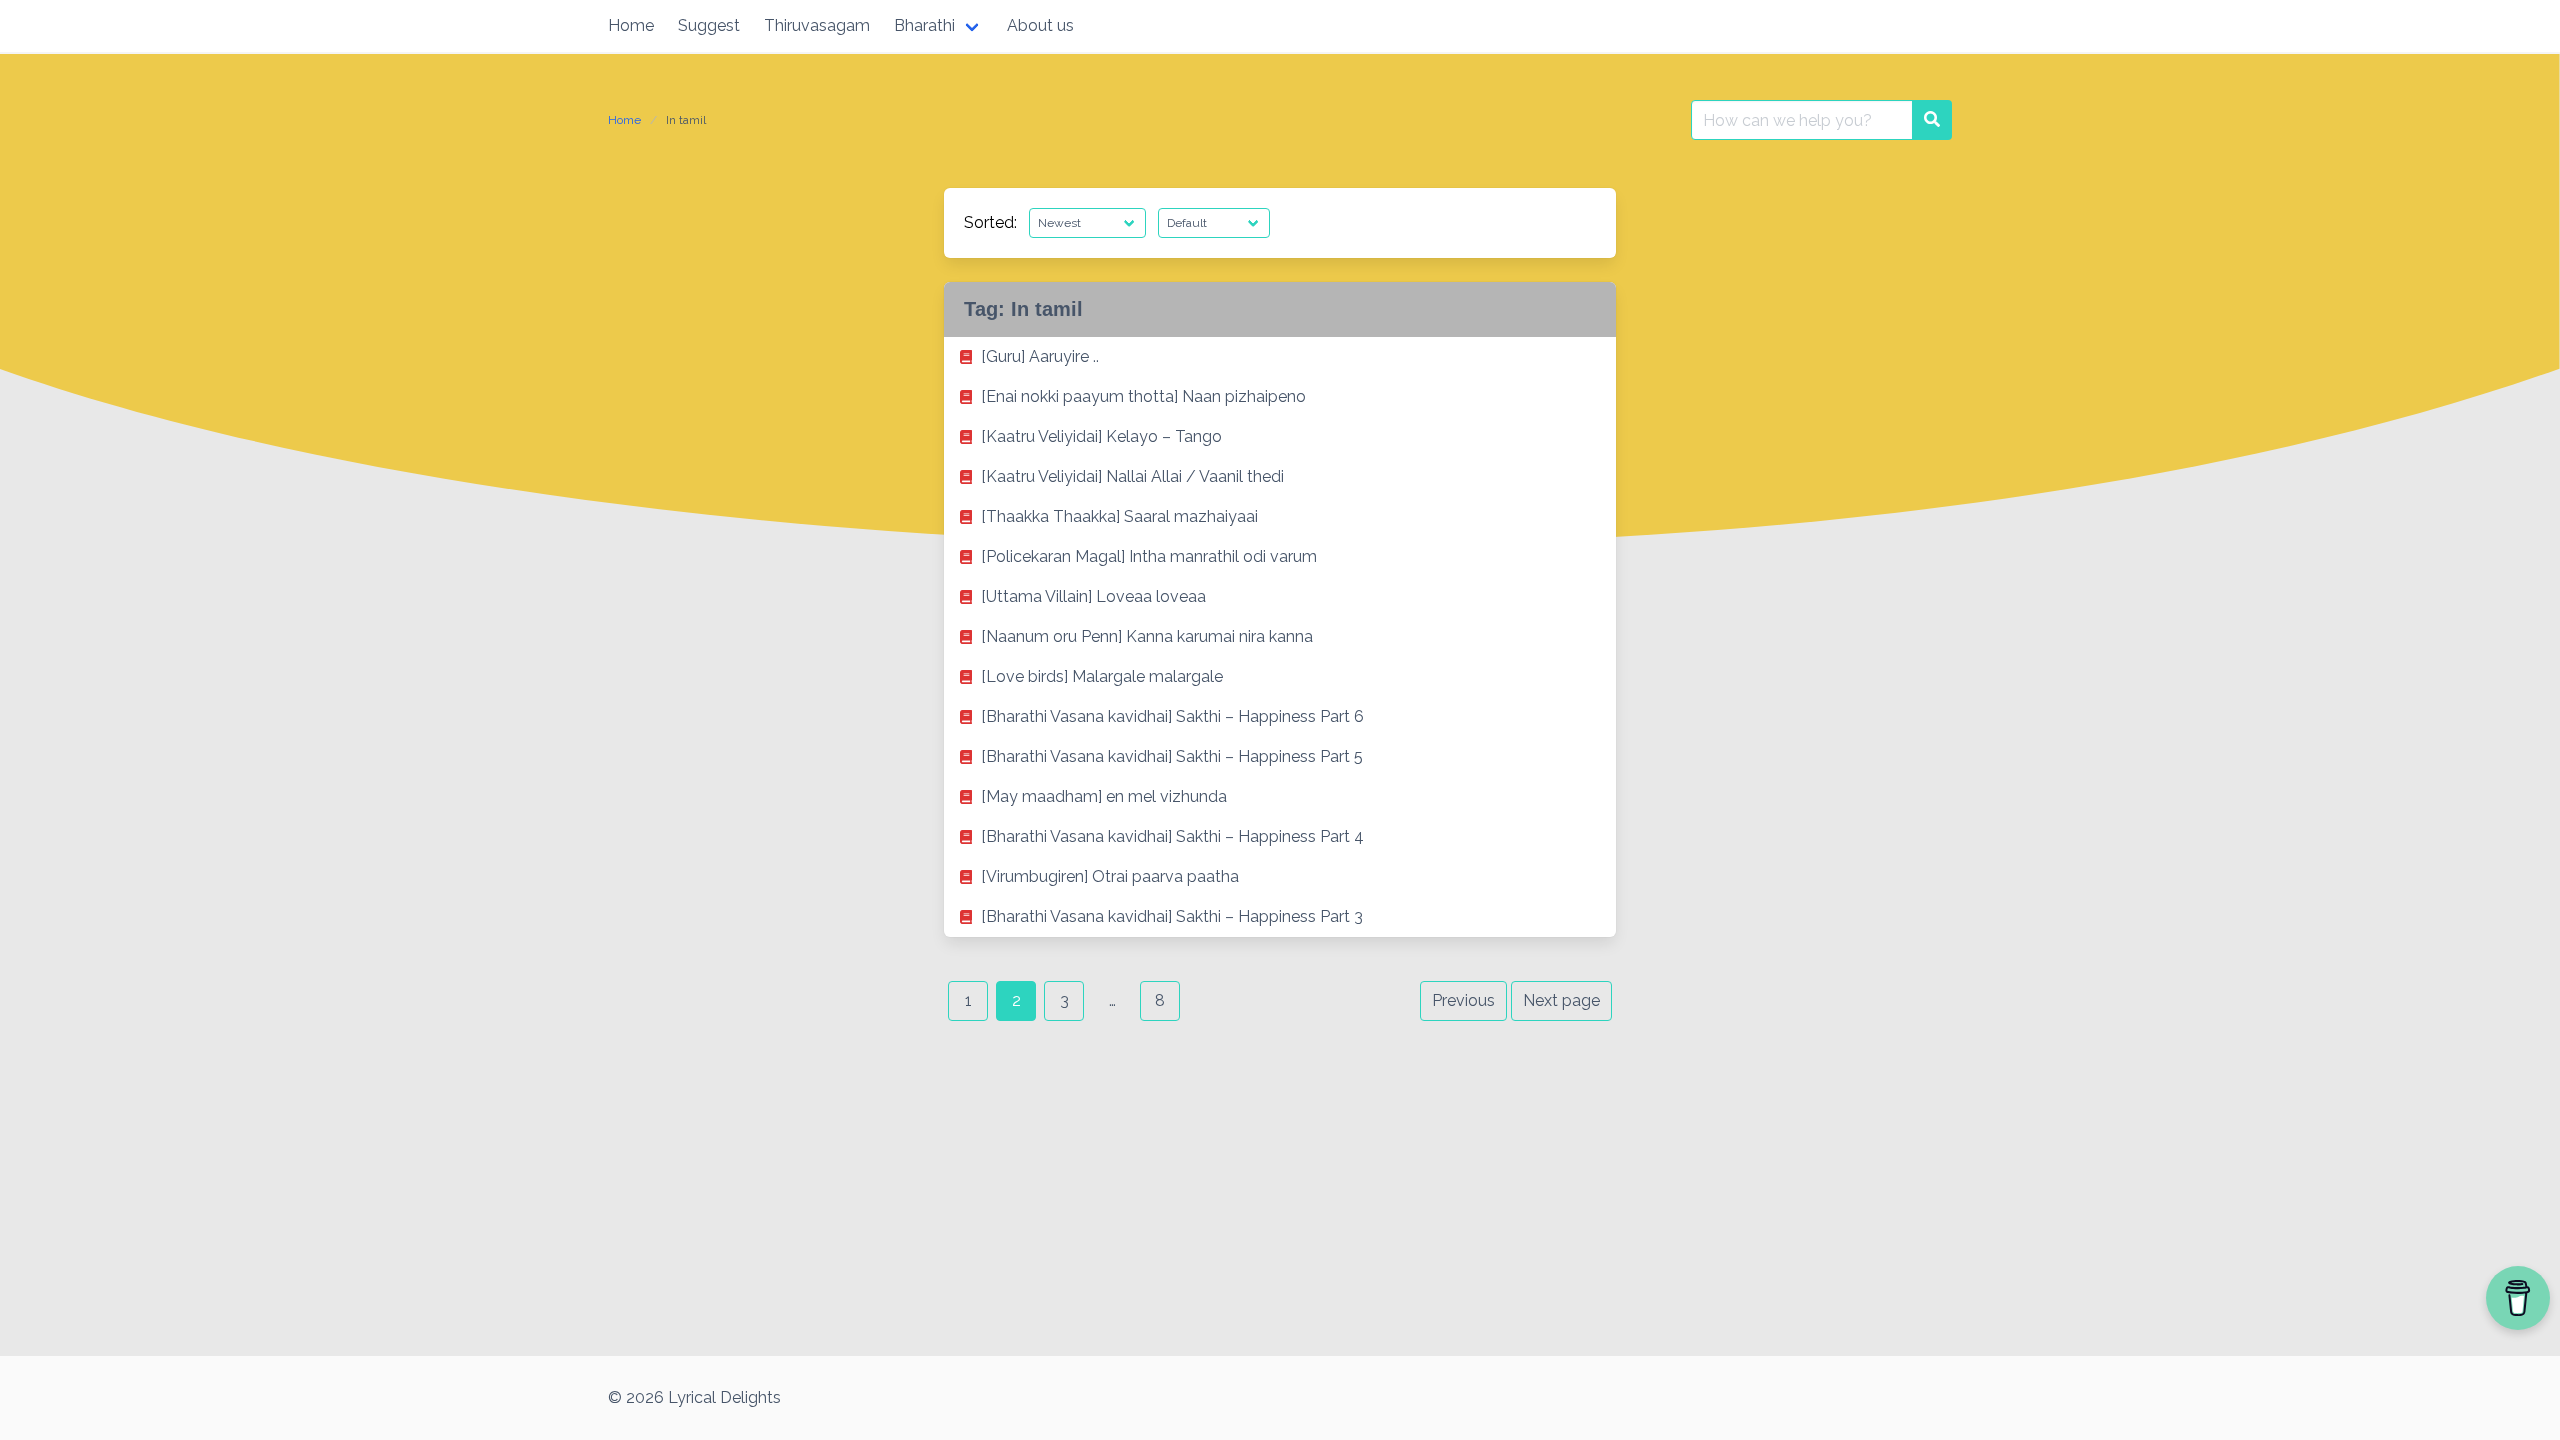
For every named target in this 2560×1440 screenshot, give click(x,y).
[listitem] (1280, 357)
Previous (1463, 1000)
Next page (1561, 1000)
